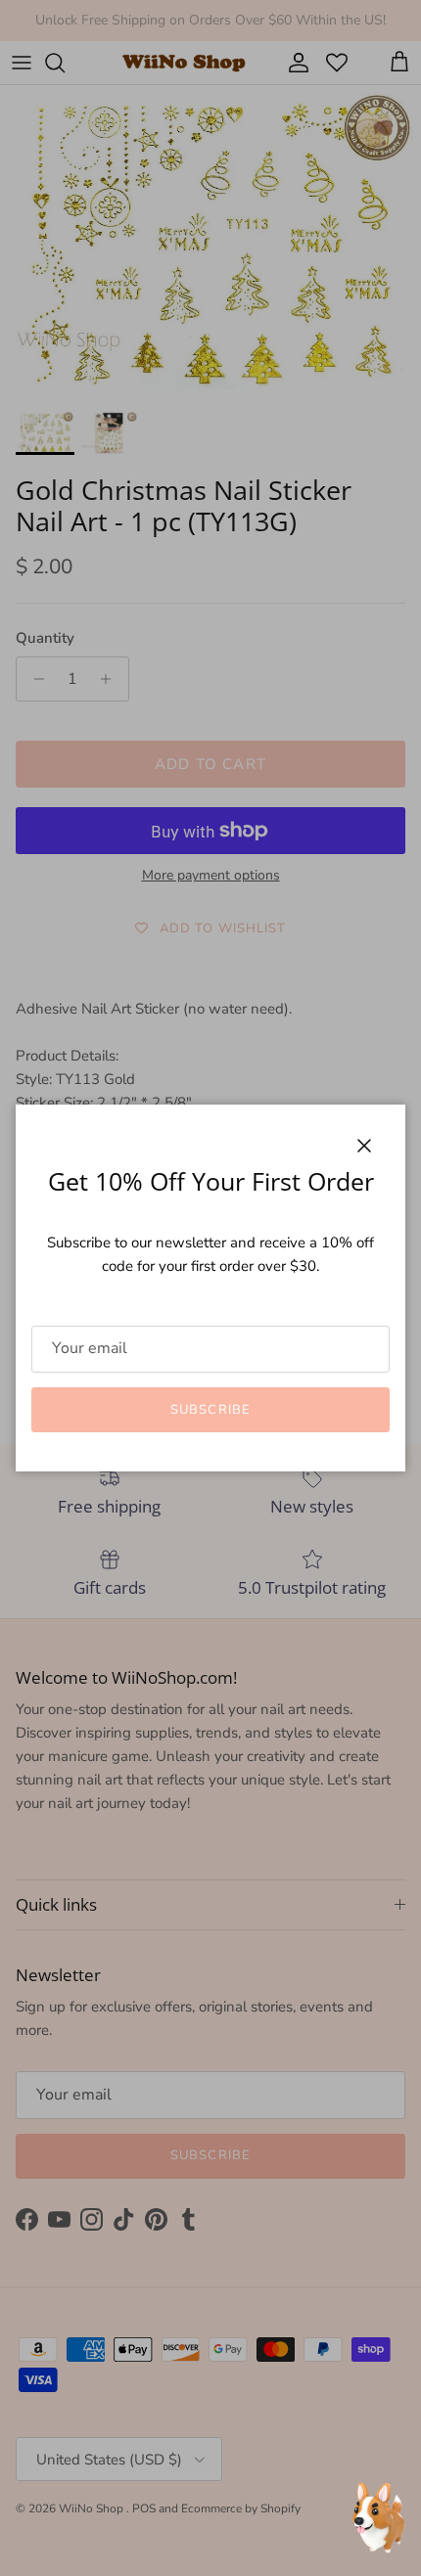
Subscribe (210, 1410)
